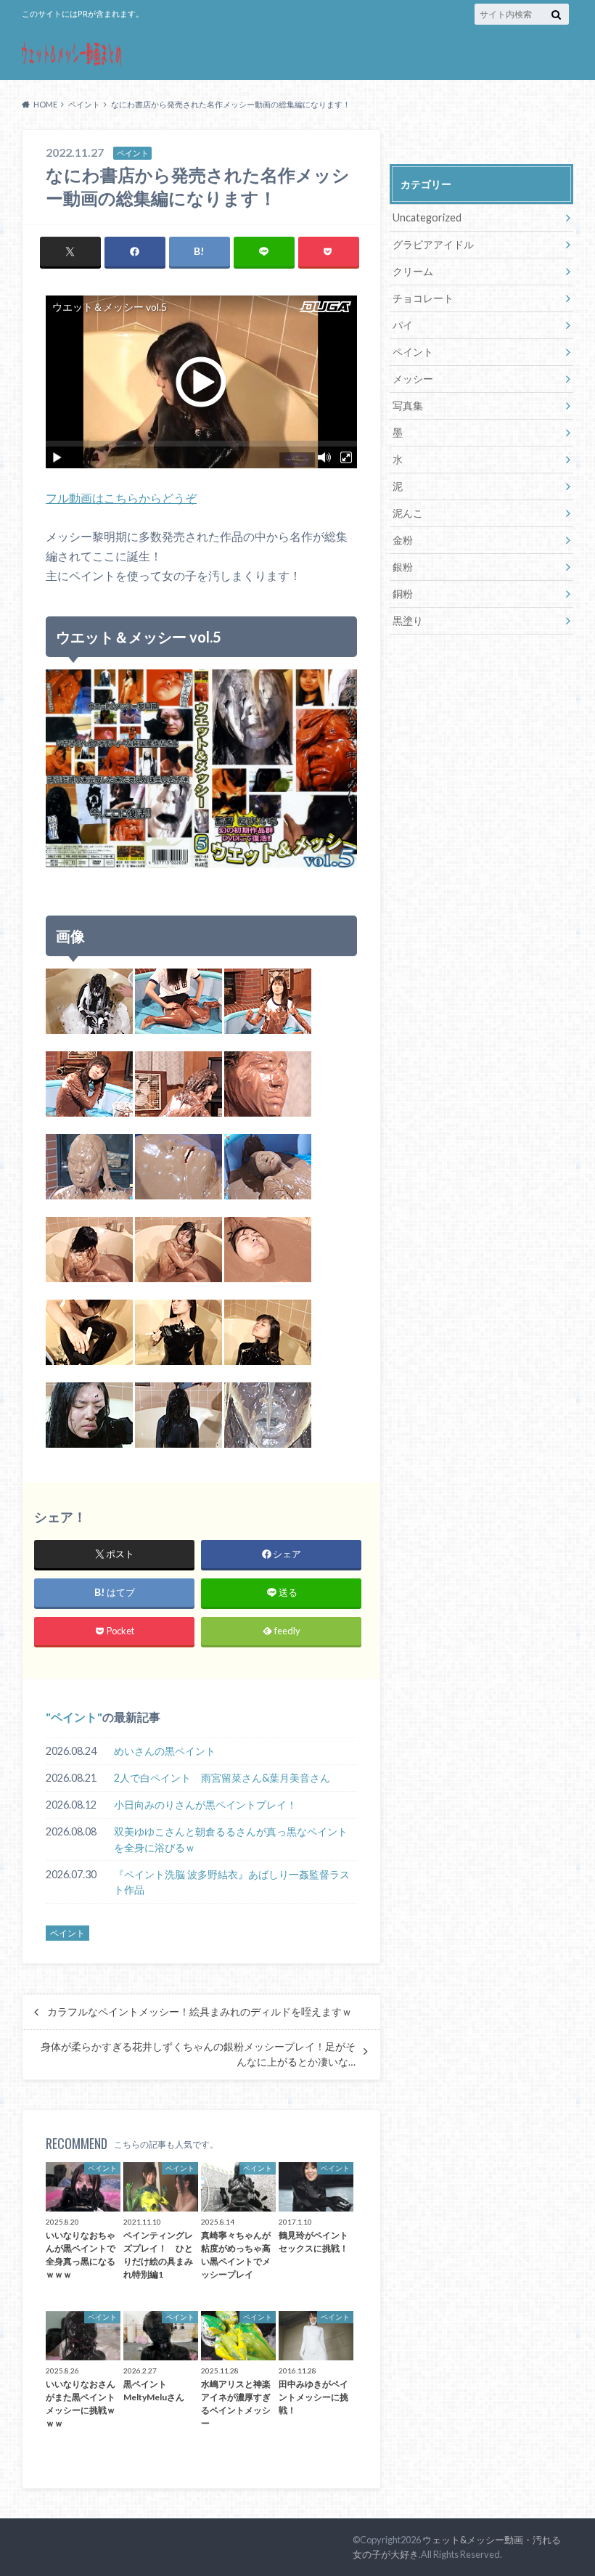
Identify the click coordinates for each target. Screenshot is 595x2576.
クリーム (413, 271)
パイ (403, 325)
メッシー (413, 379)
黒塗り (408, 620)
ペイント (74, 1717)
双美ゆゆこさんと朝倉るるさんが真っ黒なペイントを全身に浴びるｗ (231, 1839)
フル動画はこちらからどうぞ (121, 498)
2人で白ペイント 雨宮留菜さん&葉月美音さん (222, 1778)
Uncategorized (427, 217)
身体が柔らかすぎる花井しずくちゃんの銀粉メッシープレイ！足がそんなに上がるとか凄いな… (198, 2054)
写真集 (408, 405)
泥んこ (408, 513)
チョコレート (423, 298)
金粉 (403, 540)
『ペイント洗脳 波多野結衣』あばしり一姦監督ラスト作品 (232, 1882)
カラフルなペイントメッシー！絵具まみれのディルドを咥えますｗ (200, 2012)
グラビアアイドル (433, 244)
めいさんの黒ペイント (165, 1751)
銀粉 (403, 567)
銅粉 (403, 594)
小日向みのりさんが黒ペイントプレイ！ (205, 1805)
